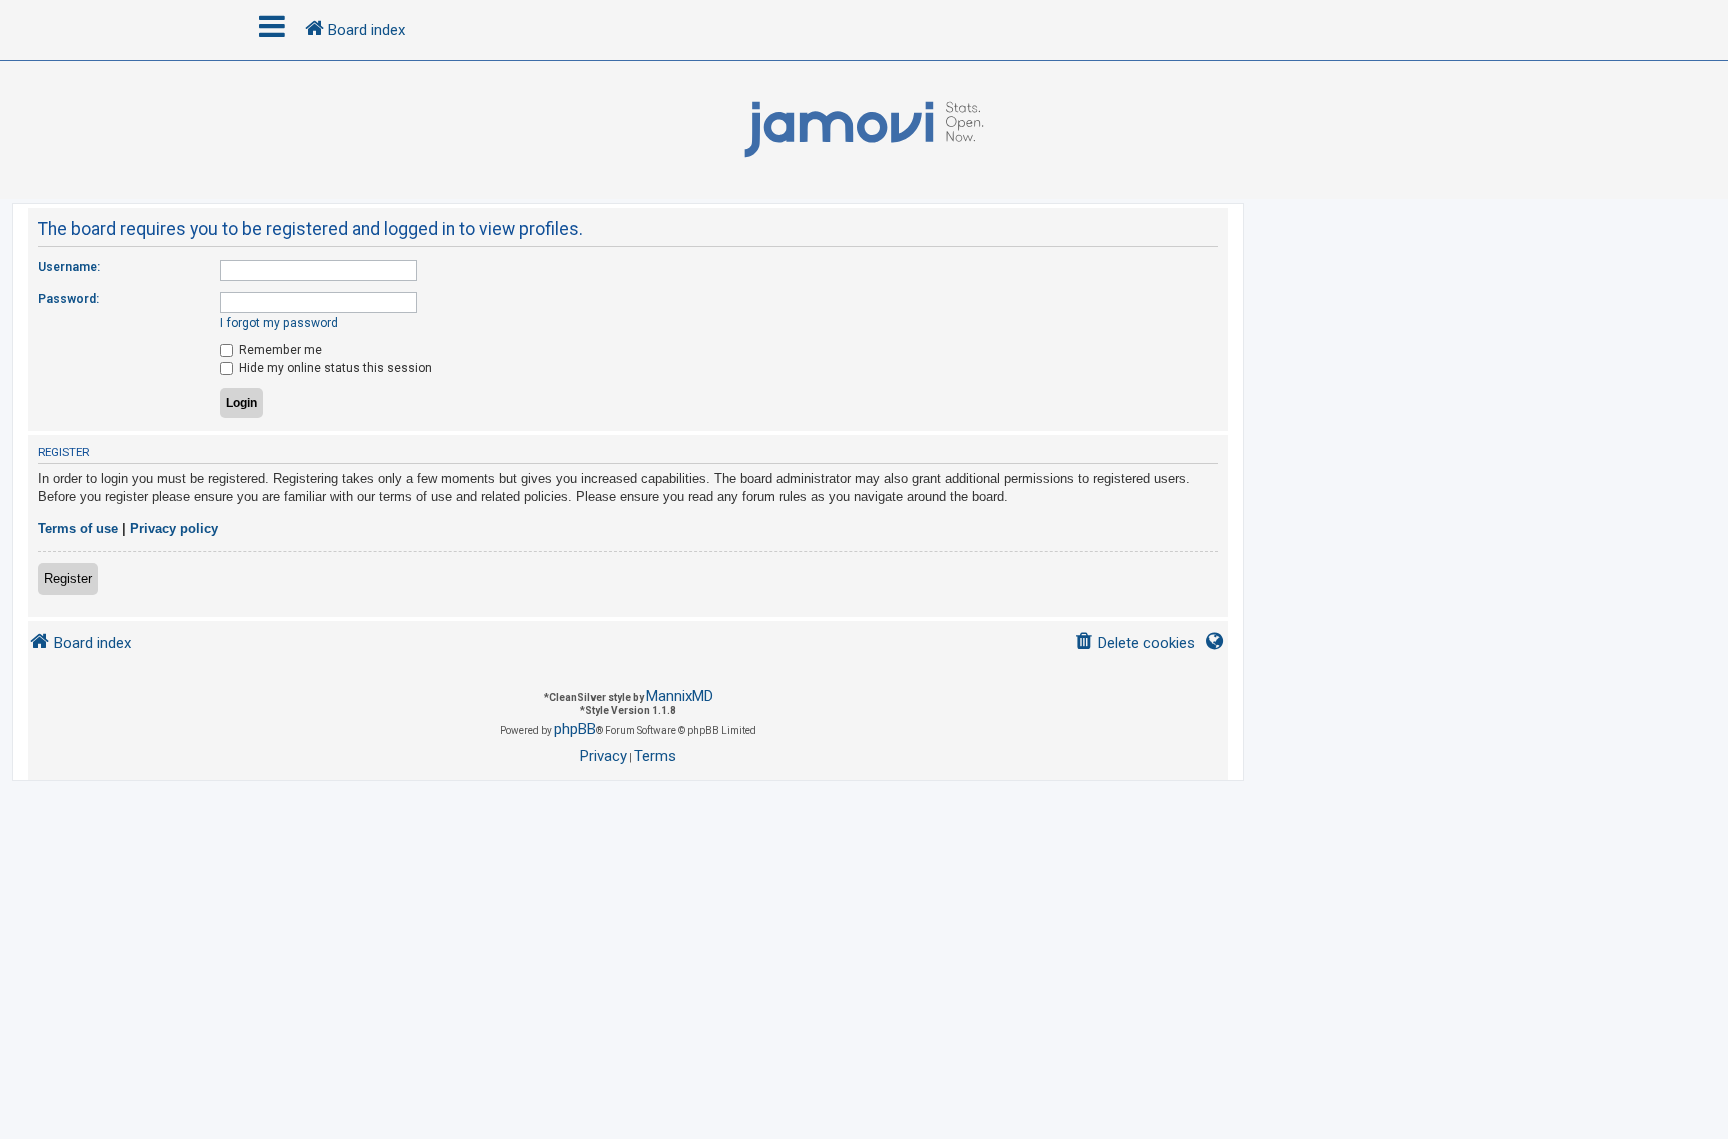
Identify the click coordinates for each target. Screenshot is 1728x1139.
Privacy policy (174, 528)
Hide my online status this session (334, 368)
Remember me (279, 350)
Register (68, 578)
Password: (68, 299)
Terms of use (78, 528)
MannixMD (679, 696)
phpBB (575, 729)
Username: (69, 267)
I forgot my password (279, 323)
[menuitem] (1134, 643)
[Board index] (864, 130)
